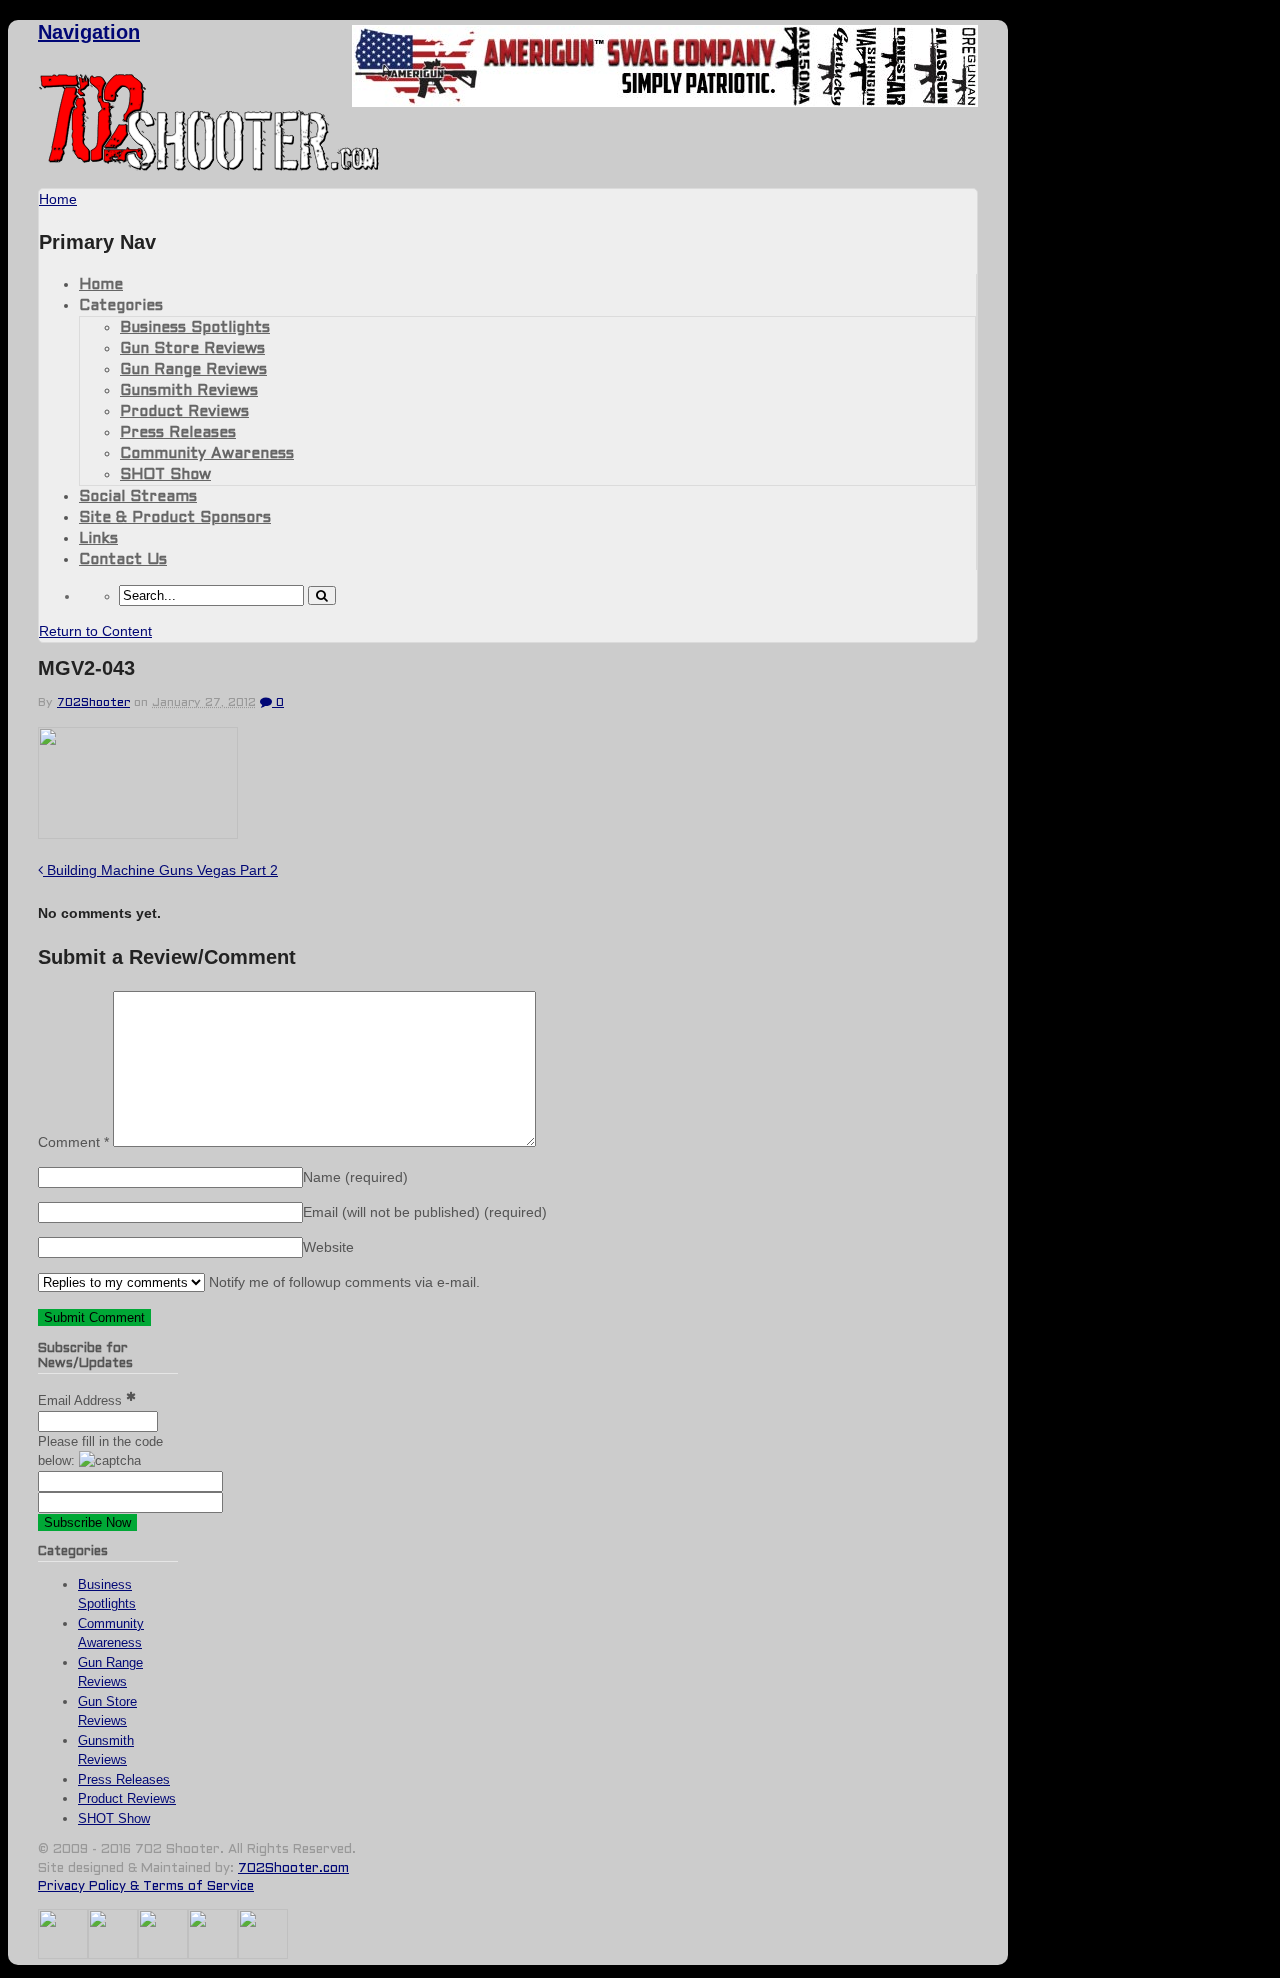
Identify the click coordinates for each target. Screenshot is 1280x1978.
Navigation (89, 32)
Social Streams (138, 497)
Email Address (82, 1400)
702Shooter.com (293, 1869)
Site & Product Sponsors (175, 518)
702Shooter (93, 703)
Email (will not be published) (425, 1212)
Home (101, 285)
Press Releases (178, 433)
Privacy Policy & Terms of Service (146, 1887)
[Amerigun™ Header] (665, 101)
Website (328, 1247)
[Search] (322, 595)
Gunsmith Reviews (189, 391)
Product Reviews (184, 412)
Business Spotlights (195, 328)
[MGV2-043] (138, 833)
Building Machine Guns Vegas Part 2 (160, 870)
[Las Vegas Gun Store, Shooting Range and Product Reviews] (209, 167)
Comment (73, 1142)
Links (98, 539)
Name (355, 1177)
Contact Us (123, 560)
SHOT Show (165, 475)
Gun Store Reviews (192, 349)
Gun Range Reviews (193, 370)
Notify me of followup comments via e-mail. (342, 1282)
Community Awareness (207, 454)
